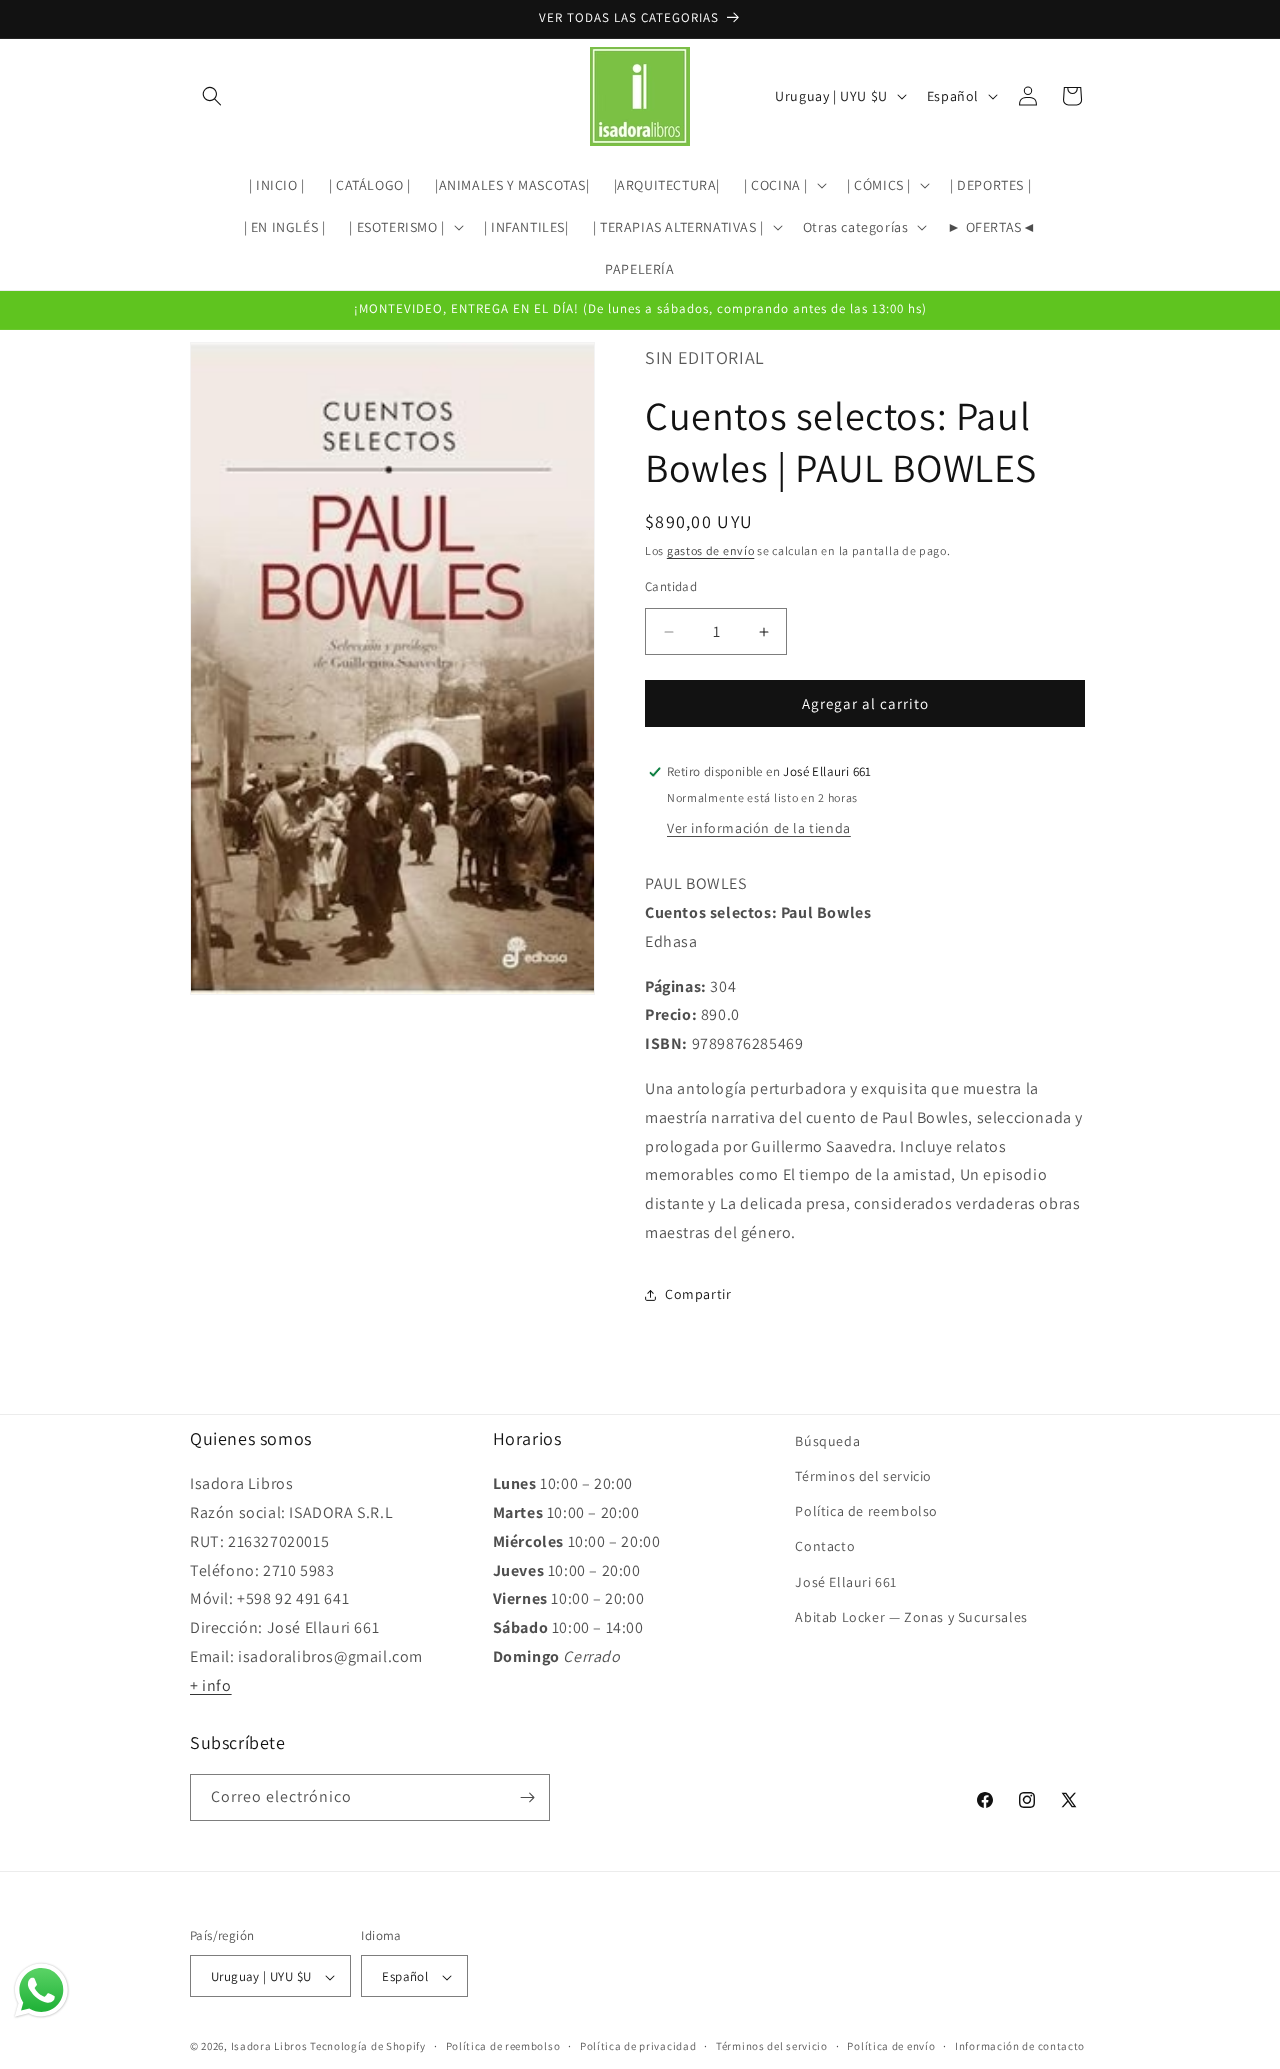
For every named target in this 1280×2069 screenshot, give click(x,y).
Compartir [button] (698, 1294)
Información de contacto (1020, 2046)
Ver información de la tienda (759, 828)
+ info (211, 1685)
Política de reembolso (866, 1511)
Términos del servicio (863, 1476)
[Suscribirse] (527, 1797)
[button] (212, 96)
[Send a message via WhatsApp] (41, 1990)
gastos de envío (711, 550)
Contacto (825, 1547)
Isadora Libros (269, 2047)
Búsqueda (827, 1441)
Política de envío (891, 2046)
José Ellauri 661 (846, 1582)
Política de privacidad (638, 2046)
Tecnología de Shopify (368, 2047)
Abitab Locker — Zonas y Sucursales (911, 1617)
